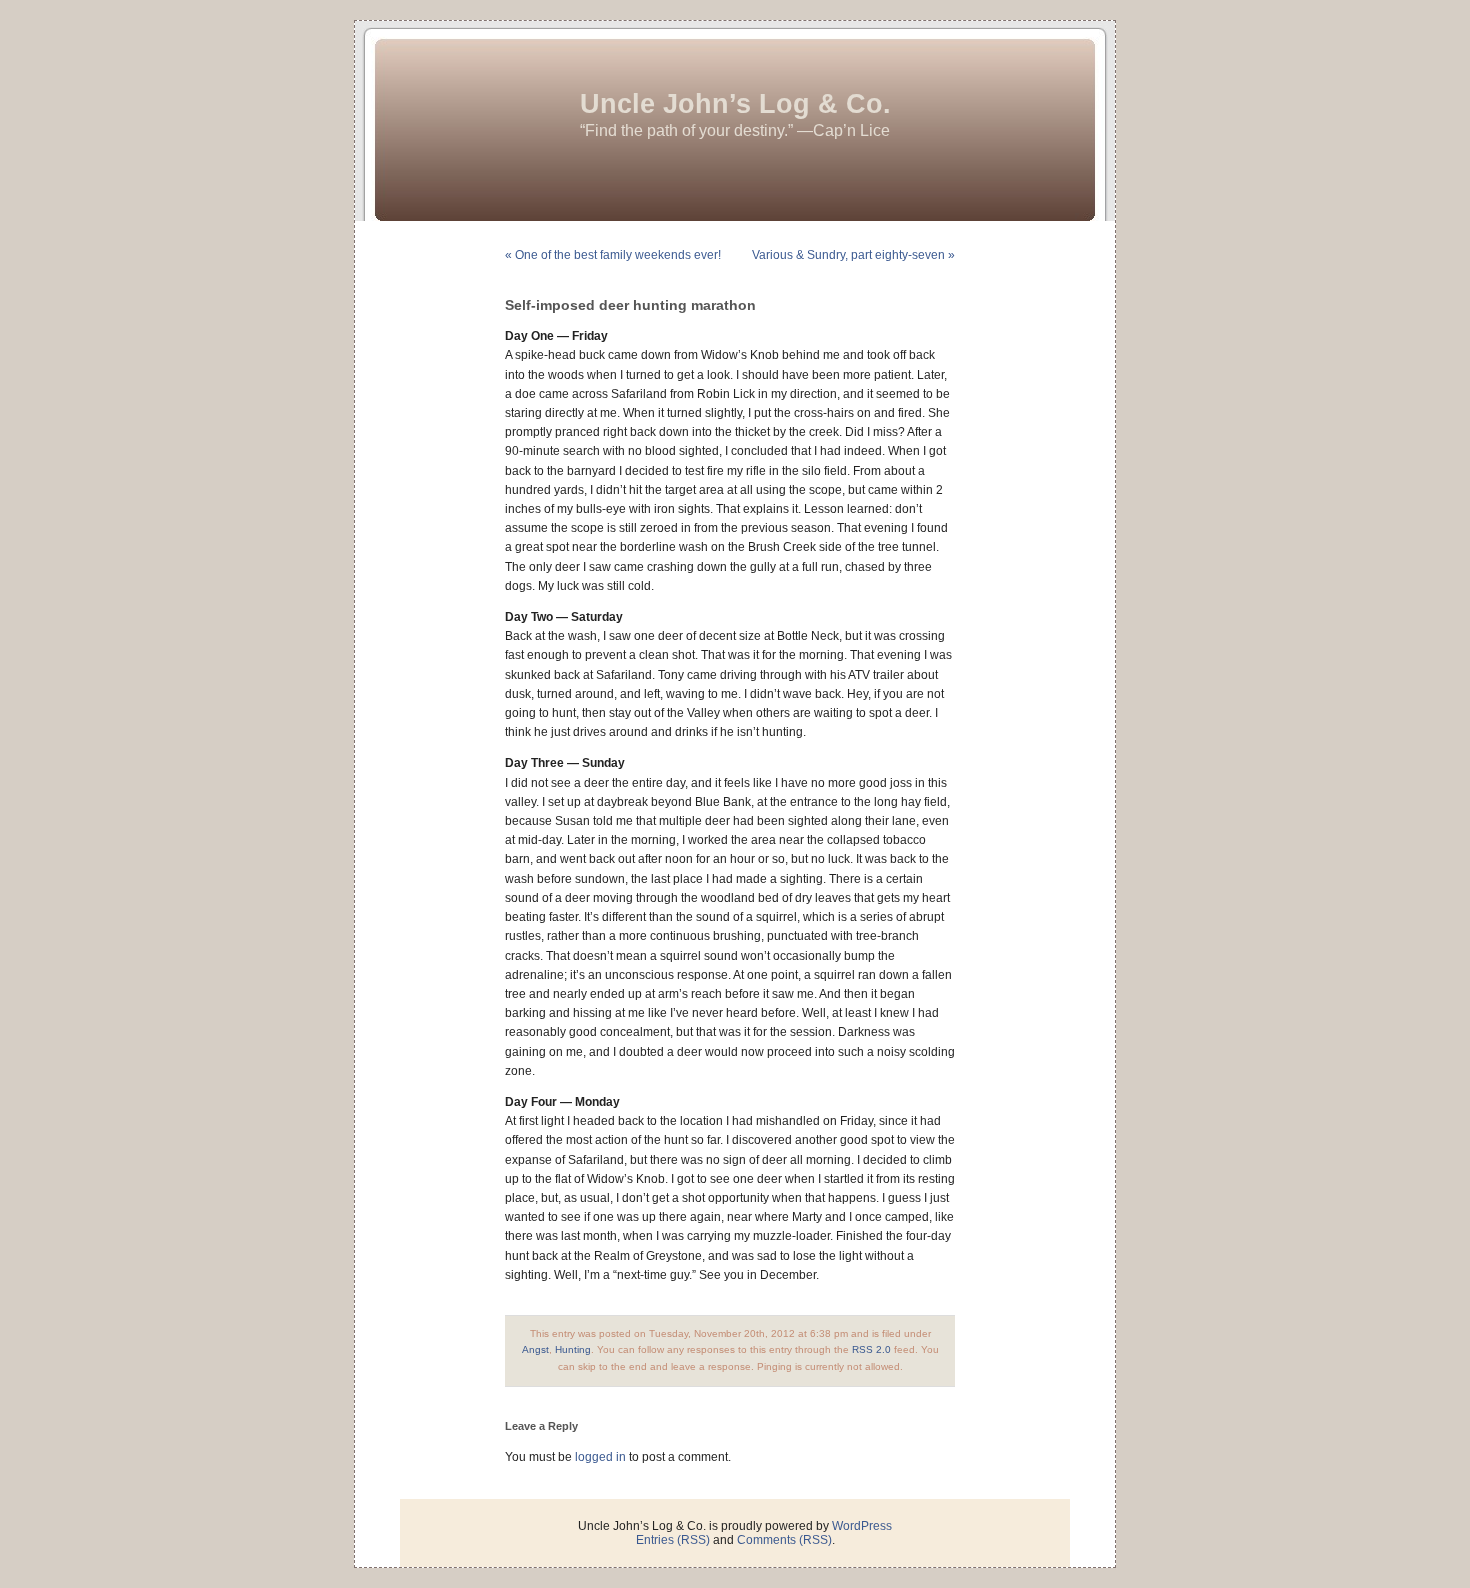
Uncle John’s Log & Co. (735, 104)
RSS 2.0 (871, 1349)
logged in (600, 1457)
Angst (535, 1349)
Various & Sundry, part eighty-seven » (853, 255)
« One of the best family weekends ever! (613, 255)
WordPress (862, 1526)
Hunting (573, 1349)
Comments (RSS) (784, 1540)
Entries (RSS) (673, 1540)
